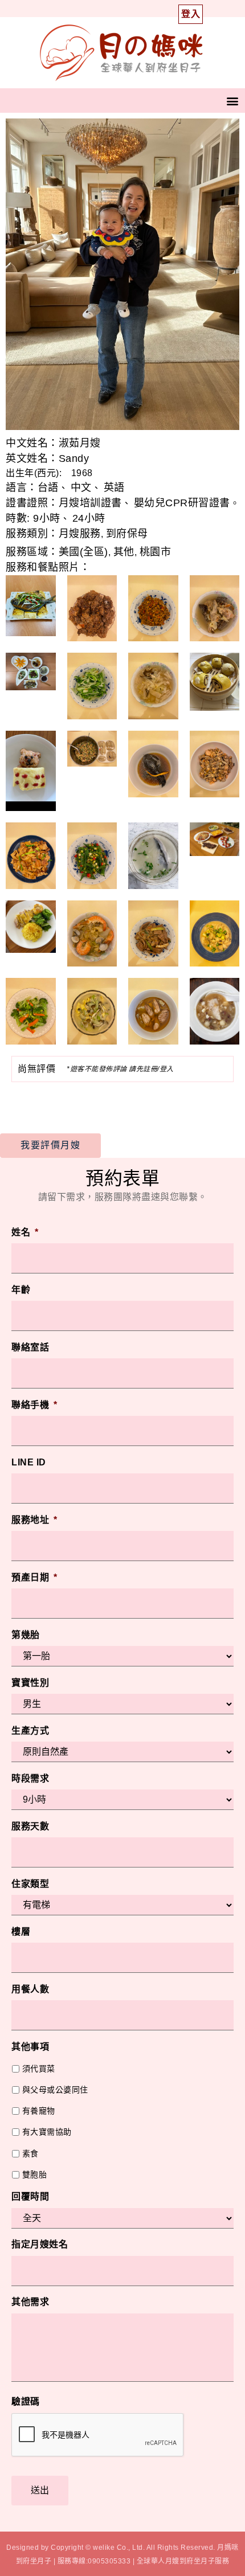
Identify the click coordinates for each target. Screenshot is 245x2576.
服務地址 (34, 1520)
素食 (30, 2153)
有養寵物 (39, 2111)
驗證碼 (26, 2401)
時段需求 (30, 1778)
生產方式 (30, 1731)
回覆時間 (30, 2196)
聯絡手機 (34, 1405)
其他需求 (30, 2302)
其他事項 (30, 2047)
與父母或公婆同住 (55, 2090)
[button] (233, 101)
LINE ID (29, 1462)
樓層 (21, 1932)
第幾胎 (26, 1635)
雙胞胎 (35, 2174)
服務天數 (30, 1826)
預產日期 (34, 1577)
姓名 (25, 1232)
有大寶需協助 (47, 2132)
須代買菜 (39, 2069)
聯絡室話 (30, 1347)
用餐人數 (30, 1989)
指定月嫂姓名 (40, 2244)
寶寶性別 (30, 1683)
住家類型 (30, 1884)
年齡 (21, 1290)
